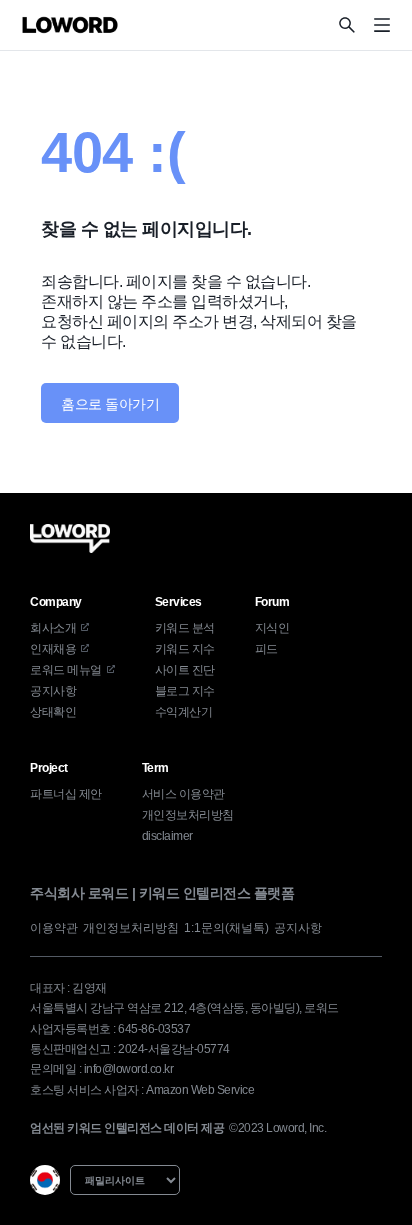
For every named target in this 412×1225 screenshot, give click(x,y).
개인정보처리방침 (131, 928)
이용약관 (54, 928)
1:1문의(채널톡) (226, 928)
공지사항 (298, 928)
